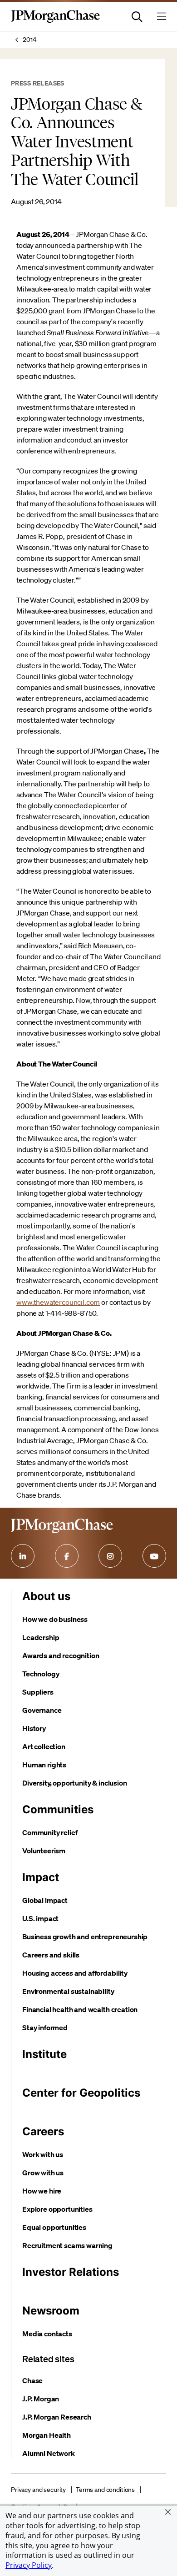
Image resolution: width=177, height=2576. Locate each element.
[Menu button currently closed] (162, 16)
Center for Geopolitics (81, 2093)
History (34, 1728)
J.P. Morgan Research (57, 2417)
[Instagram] (110, 1556)
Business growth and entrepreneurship (85, 1937)
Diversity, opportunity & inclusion (75, 1783)
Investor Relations (71, 2272)
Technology (41, 1674)
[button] (168, 2512)
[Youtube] (154, 1556)
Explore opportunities (57, 2209)
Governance (42, 1710)
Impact (41, 1877)
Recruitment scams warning (67, 2245)
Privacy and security (38, 2490)
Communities (58, 1809)
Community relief (50, 1832)
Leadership (41, 1637)
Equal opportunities (54, 2227)
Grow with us (43, 2173)
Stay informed (45, 2028)
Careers (43, 2131)
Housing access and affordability (75, 1973)
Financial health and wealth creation (80, 2009)
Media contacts (47, 2334)
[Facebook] (67, 1556)
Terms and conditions (105, 2490)
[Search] (137, 16)
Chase (32, 2380)
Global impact (45, 1900)
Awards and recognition (61, 1655)
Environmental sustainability (68, 1991)
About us (46, 1596)
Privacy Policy (29, 2565)
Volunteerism (44, 1851)
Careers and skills (51, 1955)
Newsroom (51, 2311)
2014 (29, 40)
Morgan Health (47, 2435)
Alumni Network (49, 2453)
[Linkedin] (23, 1556)
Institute (44, 2054)
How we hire (42, 2191)
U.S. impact (40, 1918)
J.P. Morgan (41, 2399)
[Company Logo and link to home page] (55, 21)
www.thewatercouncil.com (58, 1302)
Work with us (43, 2154)
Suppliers (38, 1692)
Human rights (44, 1765)
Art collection (44, 1746)
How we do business (55, 1619)
